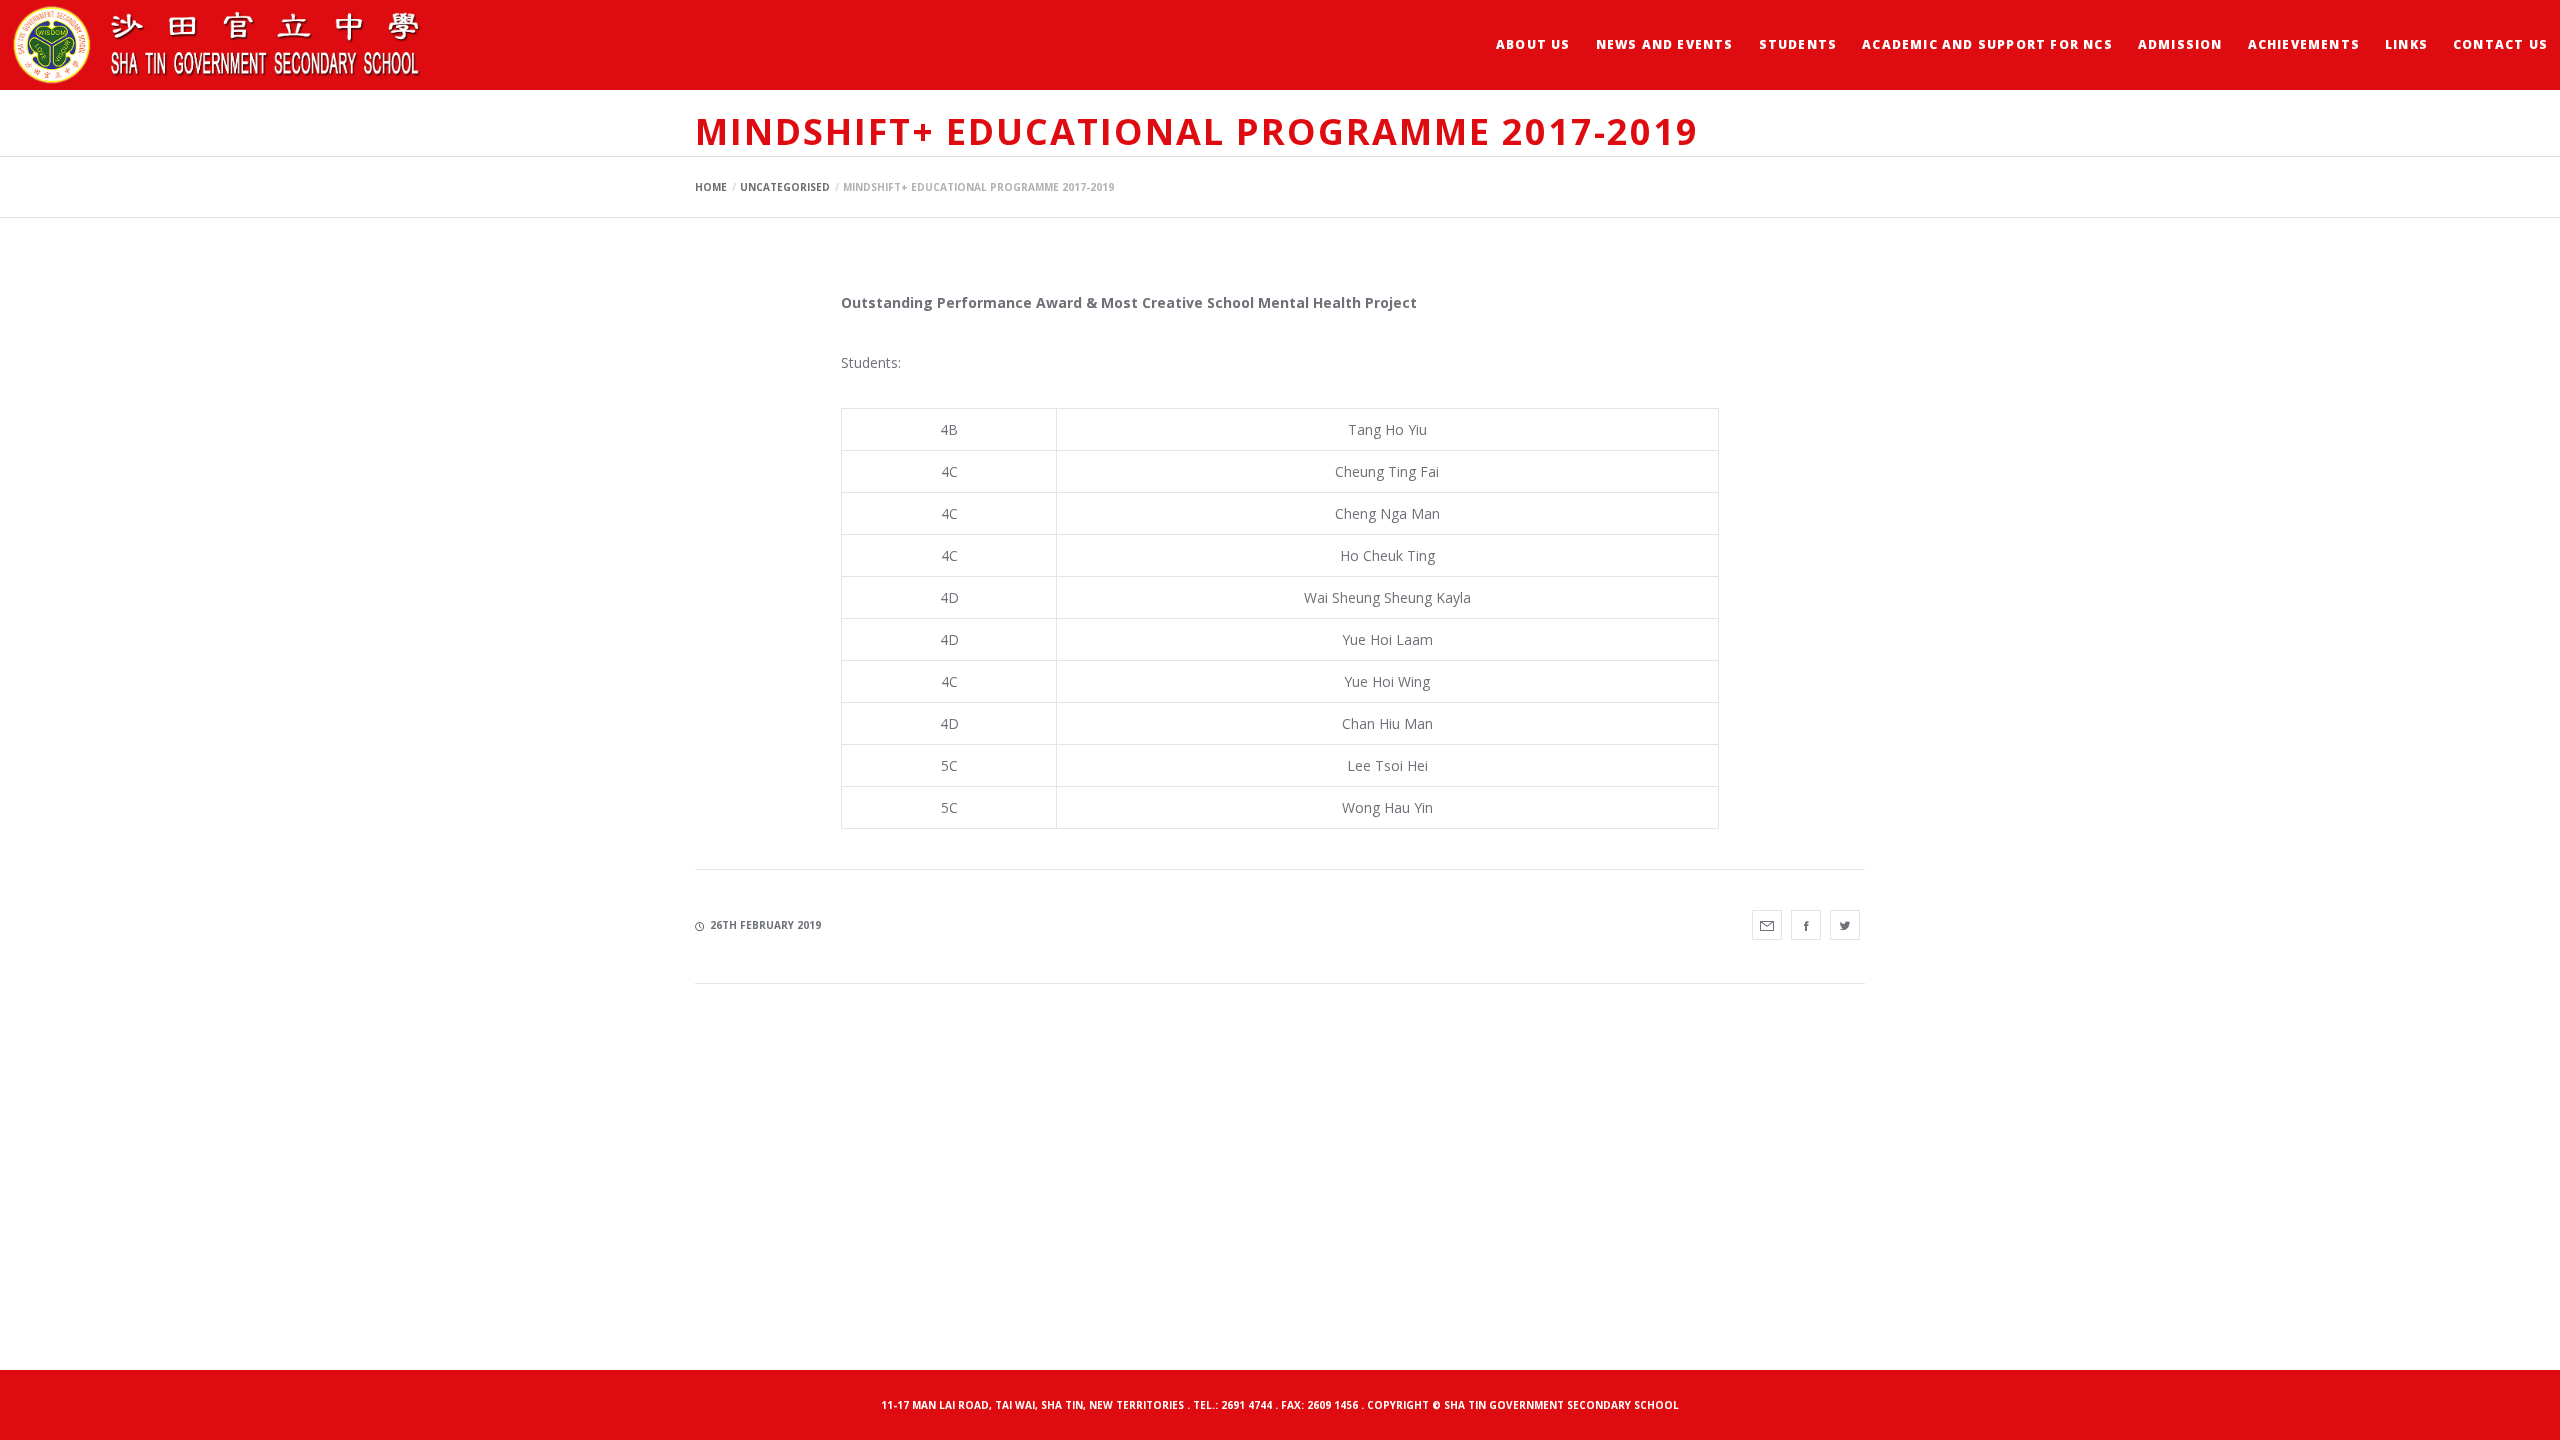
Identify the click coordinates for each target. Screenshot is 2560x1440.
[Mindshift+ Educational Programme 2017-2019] (1767, 925)
